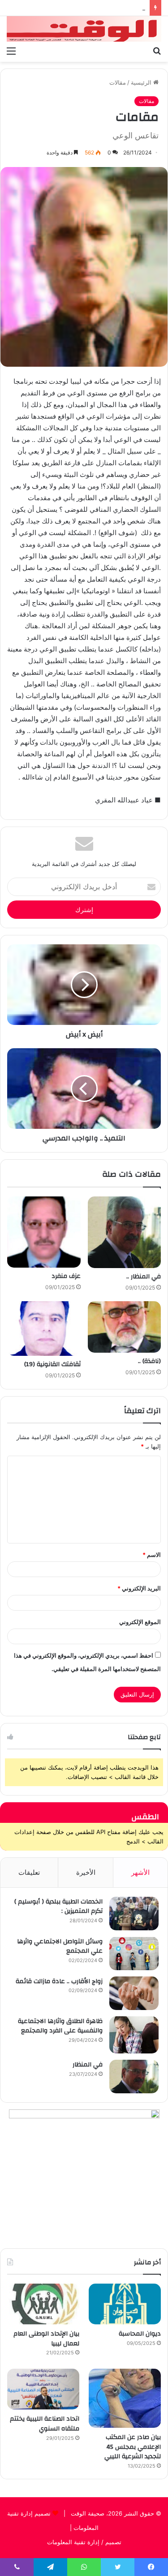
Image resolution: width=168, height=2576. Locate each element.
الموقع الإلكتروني (140, 1622)
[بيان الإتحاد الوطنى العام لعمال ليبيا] (43, 2304)
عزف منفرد (66, 1276)
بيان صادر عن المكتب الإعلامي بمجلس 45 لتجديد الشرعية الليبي (133, 2447)
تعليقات (29, 1872)
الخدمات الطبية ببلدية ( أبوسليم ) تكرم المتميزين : (58, 1907)
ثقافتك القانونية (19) (52, 1364)
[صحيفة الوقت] (84, 29)
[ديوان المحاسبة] (125, 2304)
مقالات (118, 82)
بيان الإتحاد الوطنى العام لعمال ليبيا (46, 2339)
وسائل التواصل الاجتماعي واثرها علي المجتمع (60, 1946)
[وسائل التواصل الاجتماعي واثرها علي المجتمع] (134, 1953)
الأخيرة (86, 1872)
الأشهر (140, 1872)
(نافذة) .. (149, 1361)
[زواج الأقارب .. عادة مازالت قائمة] (134, 1993)
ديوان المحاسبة (140, 2334)
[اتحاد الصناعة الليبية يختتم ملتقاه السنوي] (43, 2389)
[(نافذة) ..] (125, 1327)
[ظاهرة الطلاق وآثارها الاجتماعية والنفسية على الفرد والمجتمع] (134, 2035)
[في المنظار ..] (125, 1232)
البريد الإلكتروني (139, 1588)
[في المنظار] (134, 2077)
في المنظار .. (144, 1277)
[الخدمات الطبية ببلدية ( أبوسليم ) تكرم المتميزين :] (134, 1914)
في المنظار (88, 2065)
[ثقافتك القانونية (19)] (44, 1328)
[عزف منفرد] (44, 1232)
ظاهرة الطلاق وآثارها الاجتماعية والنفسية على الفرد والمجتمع (60, 2026)
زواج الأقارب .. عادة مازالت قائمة (59, 1981)
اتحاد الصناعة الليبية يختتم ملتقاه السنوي (45, 2424)
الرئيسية (142, 82)
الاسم (152, 1555)
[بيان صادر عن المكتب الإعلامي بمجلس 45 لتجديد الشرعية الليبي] (125, 2398)
